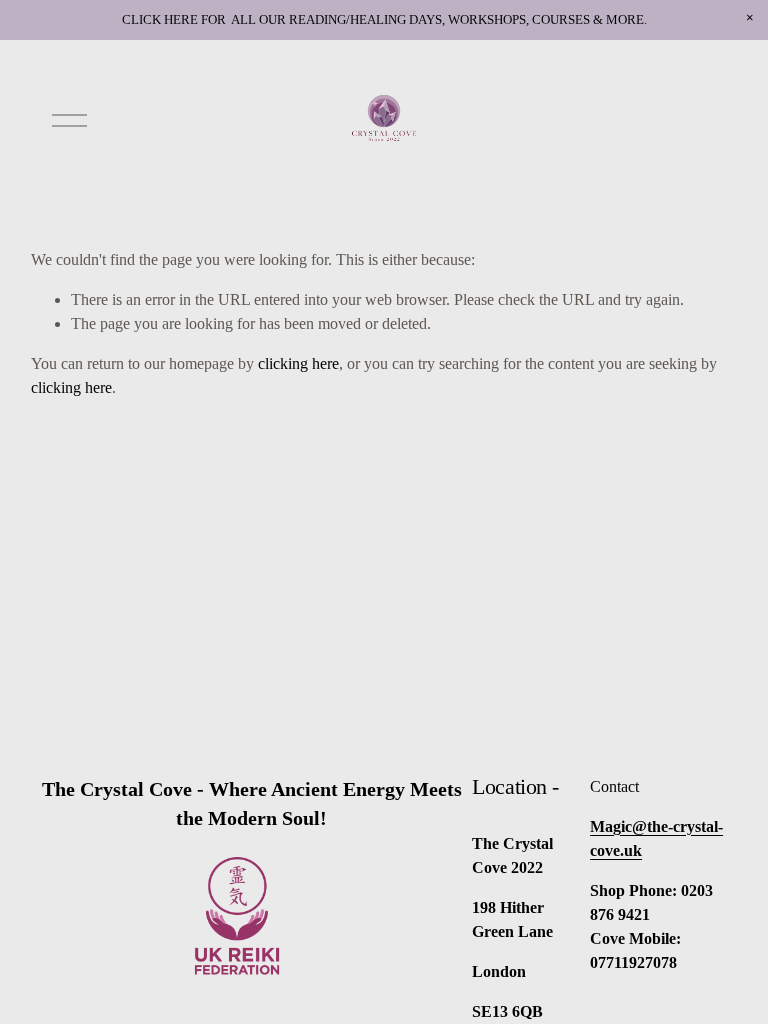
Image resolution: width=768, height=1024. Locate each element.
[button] (750, 18)
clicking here (298, 363)
